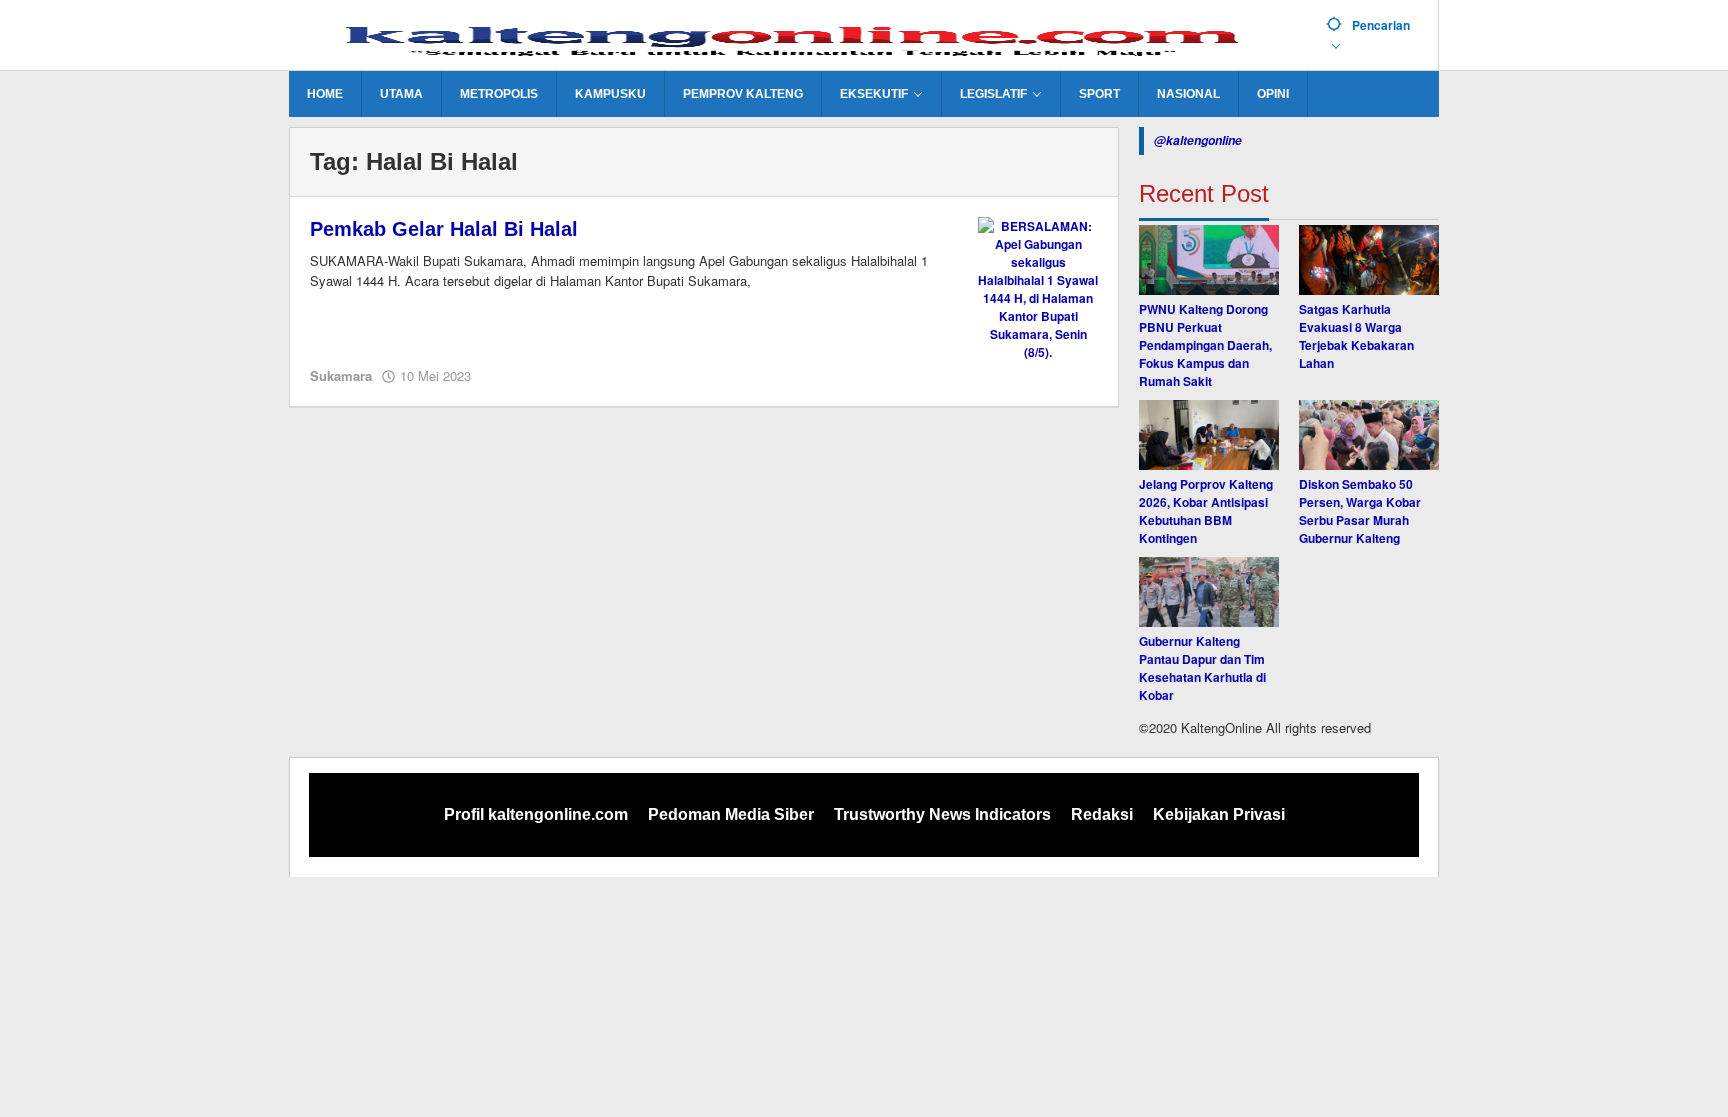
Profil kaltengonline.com (536, 814)
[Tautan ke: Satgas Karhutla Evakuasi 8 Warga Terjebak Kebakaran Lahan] (1369, 260)
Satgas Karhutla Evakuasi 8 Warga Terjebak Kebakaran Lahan (1356, 336)
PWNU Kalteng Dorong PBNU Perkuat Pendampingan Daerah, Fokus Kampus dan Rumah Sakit (1205, 345)
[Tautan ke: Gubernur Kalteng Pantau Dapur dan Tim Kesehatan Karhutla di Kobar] (1209, 592)
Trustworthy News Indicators (942, 814)
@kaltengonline (1198, 140)
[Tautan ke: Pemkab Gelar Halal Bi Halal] (1038, 287)
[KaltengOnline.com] (800, 37)
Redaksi (1102, 814)
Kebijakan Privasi (1219, 814)
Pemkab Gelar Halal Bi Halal (444, 229)
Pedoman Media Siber (731, 814)
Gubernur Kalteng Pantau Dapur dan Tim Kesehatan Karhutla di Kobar (1202, 668)
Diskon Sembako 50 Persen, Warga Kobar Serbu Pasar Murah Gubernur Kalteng (1360, 511)
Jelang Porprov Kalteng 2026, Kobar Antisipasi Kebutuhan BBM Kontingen (1206, 511)
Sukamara (341, 375)
